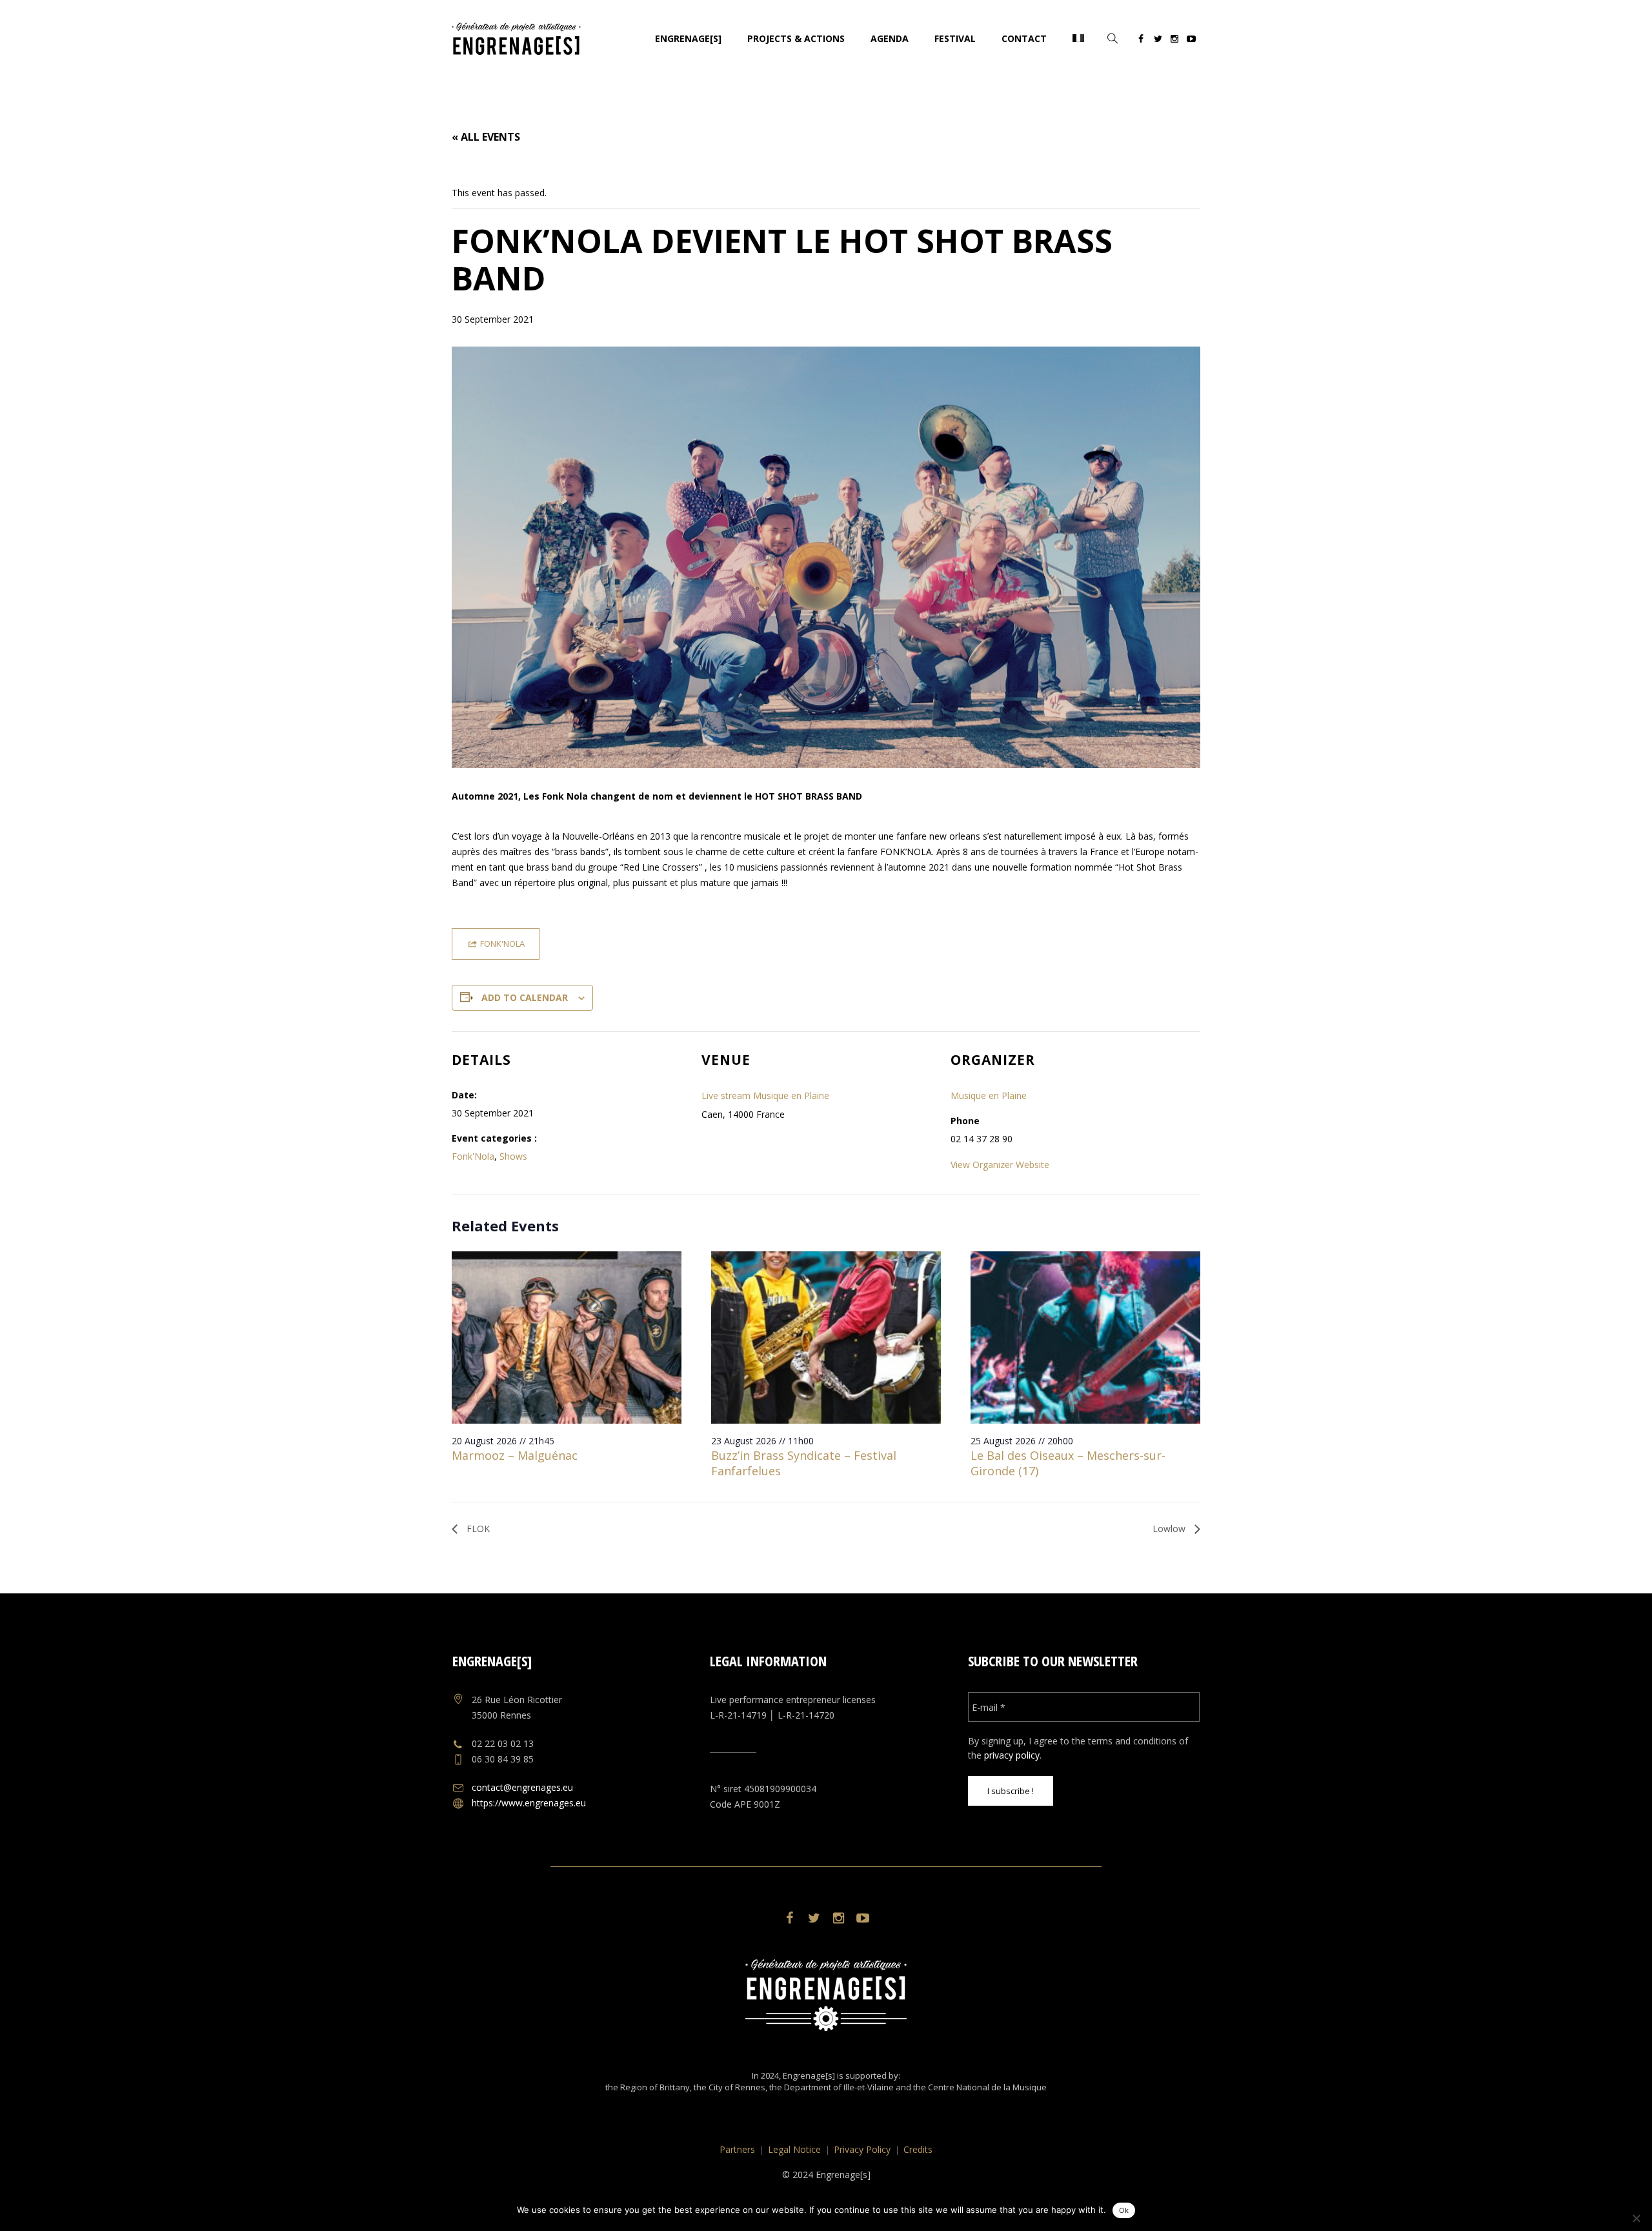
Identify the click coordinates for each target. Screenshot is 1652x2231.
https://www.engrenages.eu (529, 1803)
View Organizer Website (1000, 1165)
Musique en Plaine (989, 1095)
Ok (1124, 2210)
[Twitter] (1158, 41)
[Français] (1078, 39)
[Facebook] (1141, 41)
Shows (513, 1156)
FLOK (477, 1529)
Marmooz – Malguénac (515, 1455)
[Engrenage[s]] (826, 1995)
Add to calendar (525, 997)
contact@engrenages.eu (522, 1787)
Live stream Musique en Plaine (765, 1095)
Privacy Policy (862, 2149)
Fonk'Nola (473, 1156)
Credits (918, 2149)
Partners (737, 2149)
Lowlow (1170, 1529)
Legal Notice (794, 2149)
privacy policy (1012, 1755)
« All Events (486, 137)
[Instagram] (1174, 41)
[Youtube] (1191, 41)
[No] (1636, 2218)
